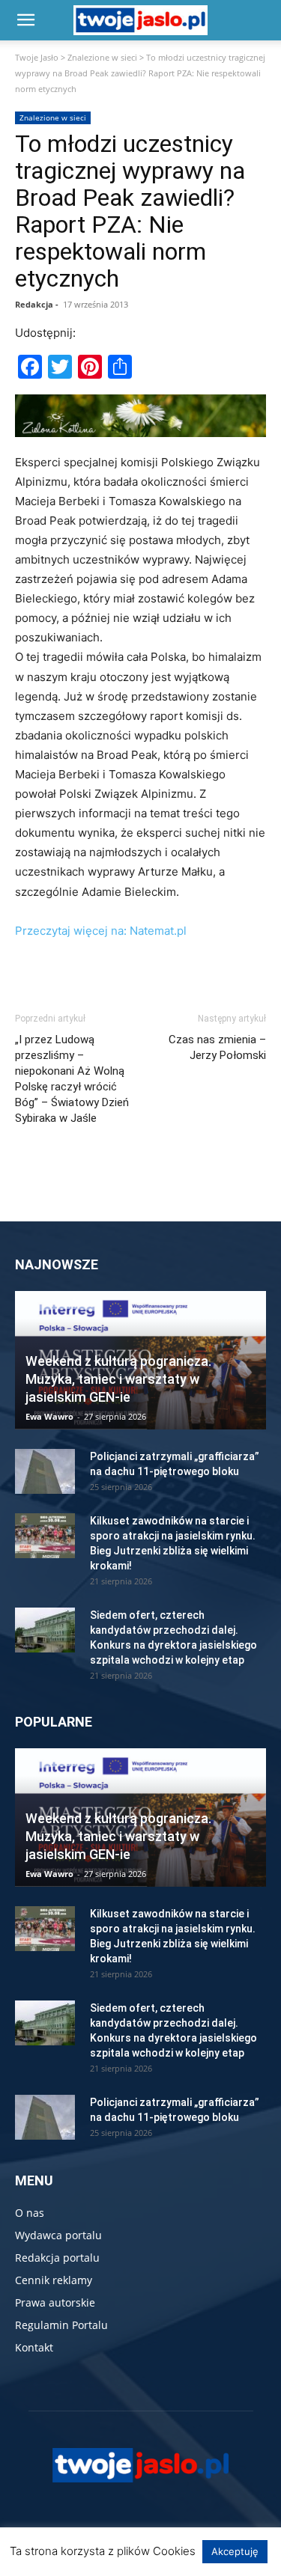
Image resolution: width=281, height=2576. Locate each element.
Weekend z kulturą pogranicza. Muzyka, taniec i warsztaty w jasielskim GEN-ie (118, 1379)
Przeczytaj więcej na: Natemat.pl (101, 931)
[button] (25, 20)
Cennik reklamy (54, 2280)
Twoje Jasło (37, 57)
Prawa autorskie (55, 2302)
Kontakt (34, 2347)
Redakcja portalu (57, 2258)
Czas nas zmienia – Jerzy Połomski (217, 1047)
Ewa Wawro (49, 1416)
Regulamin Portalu (61, 2325)
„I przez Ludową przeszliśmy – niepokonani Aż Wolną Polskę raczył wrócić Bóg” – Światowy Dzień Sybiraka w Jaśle (72, 1079)
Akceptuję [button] (235, 2551)
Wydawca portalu (58, 2235)
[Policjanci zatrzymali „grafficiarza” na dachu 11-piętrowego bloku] (45, 1471)
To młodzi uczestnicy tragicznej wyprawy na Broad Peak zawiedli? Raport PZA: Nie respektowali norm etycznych (130, 211)
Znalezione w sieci (102, 57)
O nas (30, 2213)
